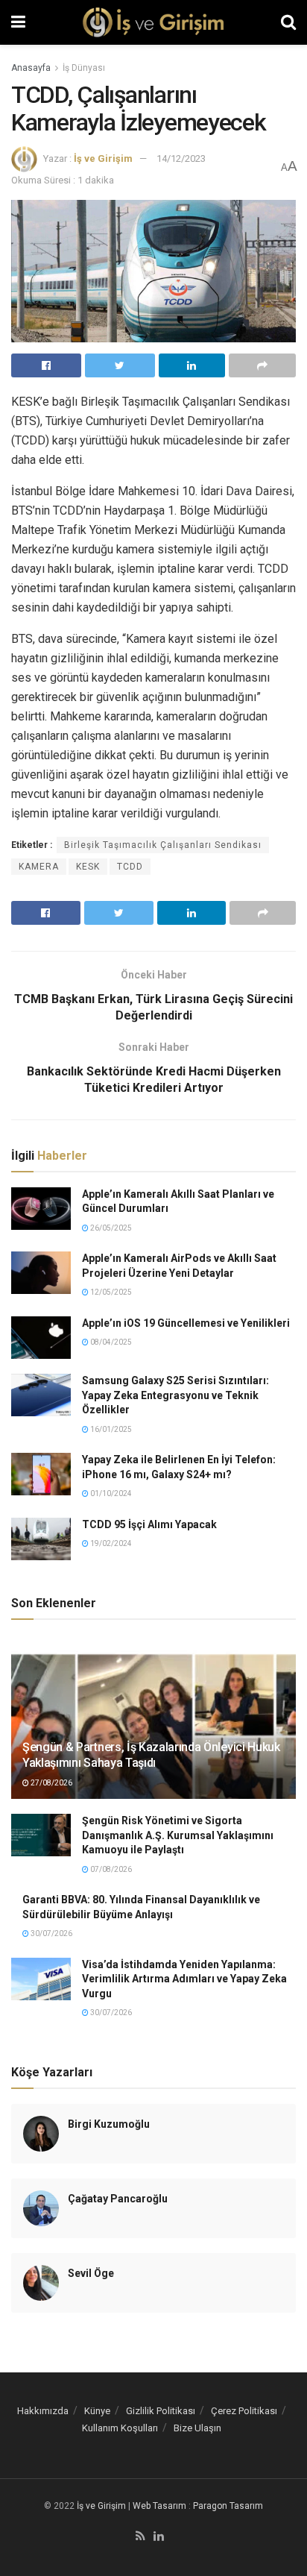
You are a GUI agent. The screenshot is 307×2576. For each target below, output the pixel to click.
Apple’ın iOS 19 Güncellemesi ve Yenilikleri (186, 1323)
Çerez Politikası (244, 2411)
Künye (97, 2411)
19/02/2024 (110, 1543)
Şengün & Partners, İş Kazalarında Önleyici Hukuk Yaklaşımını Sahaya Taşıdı (151, 1755)
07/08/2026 (110, 1869)
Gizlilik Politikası (161, 2411)
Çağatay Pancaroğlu (118, 2199)
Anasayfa (31, 68)
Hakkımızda (43, 2411)
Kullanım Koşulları (120, 2428)
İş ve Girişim (103, 158)
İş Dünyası (84, 68)
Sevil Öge (91, 2273)
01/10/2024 (110, 1493)
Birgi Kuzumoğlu (109, 2124)
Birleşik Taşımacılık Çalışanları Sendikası (163, 845)
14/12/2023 (181, 158)
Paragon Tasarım (228, 2506)
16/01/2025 (110, 1429)
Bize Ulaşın (197, 2428)
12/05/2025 (110, 1292)
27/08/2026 (51, 1783)
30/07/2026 (51, 1933)
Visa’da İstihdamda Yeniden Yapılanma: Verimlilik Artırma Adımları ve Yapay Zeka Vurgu (184, 1979)
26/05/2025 (110, 1228)
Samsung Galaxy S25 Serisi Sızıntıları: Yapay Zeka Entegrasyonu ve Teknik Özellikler (175, 1395)
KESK (88, 867)
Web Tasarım (159, 2506)
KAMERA (39, 867)
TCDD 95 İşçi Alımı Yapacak (149, 1524)
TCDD (130, 867)
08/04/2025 (110, 1342)
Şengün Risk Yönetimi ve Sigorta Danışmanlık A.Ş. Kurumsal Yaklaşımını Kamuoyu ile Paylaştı (178, 1835)
